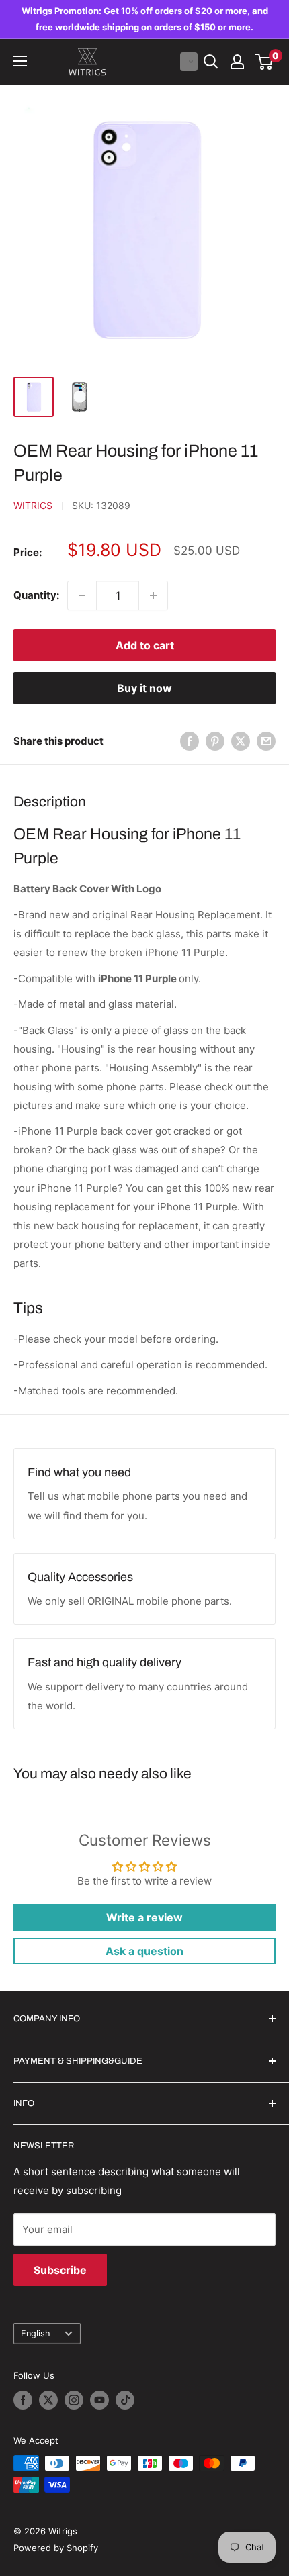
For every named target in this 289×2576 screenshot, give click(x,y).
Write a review (144, 1917)
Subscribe (60, 2270)
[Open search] (211, 62)
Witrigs (33, 505)
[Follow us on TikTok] (125, 2400)
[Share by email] (266, 741)
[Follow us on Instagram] (74, 2400)
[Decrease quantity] (82, 595)
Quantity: (36, 595)
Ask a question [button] (144, 1951)
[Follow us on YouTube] (99, 2400)
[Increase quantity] (153, 595)
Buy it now (144, 688)
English (36, 2333)
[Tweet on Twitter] (241, 741)
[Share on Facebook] (190, 741)
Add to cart (145, 645)
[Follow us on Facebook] (23, 2400)
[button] (189, 62)
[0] (264, 62)
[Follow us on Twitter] (48, 2400)
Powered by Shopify (56, 2548)
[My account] (237, 62)
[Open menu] (20, 61)
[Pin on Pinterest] (215, 741)
